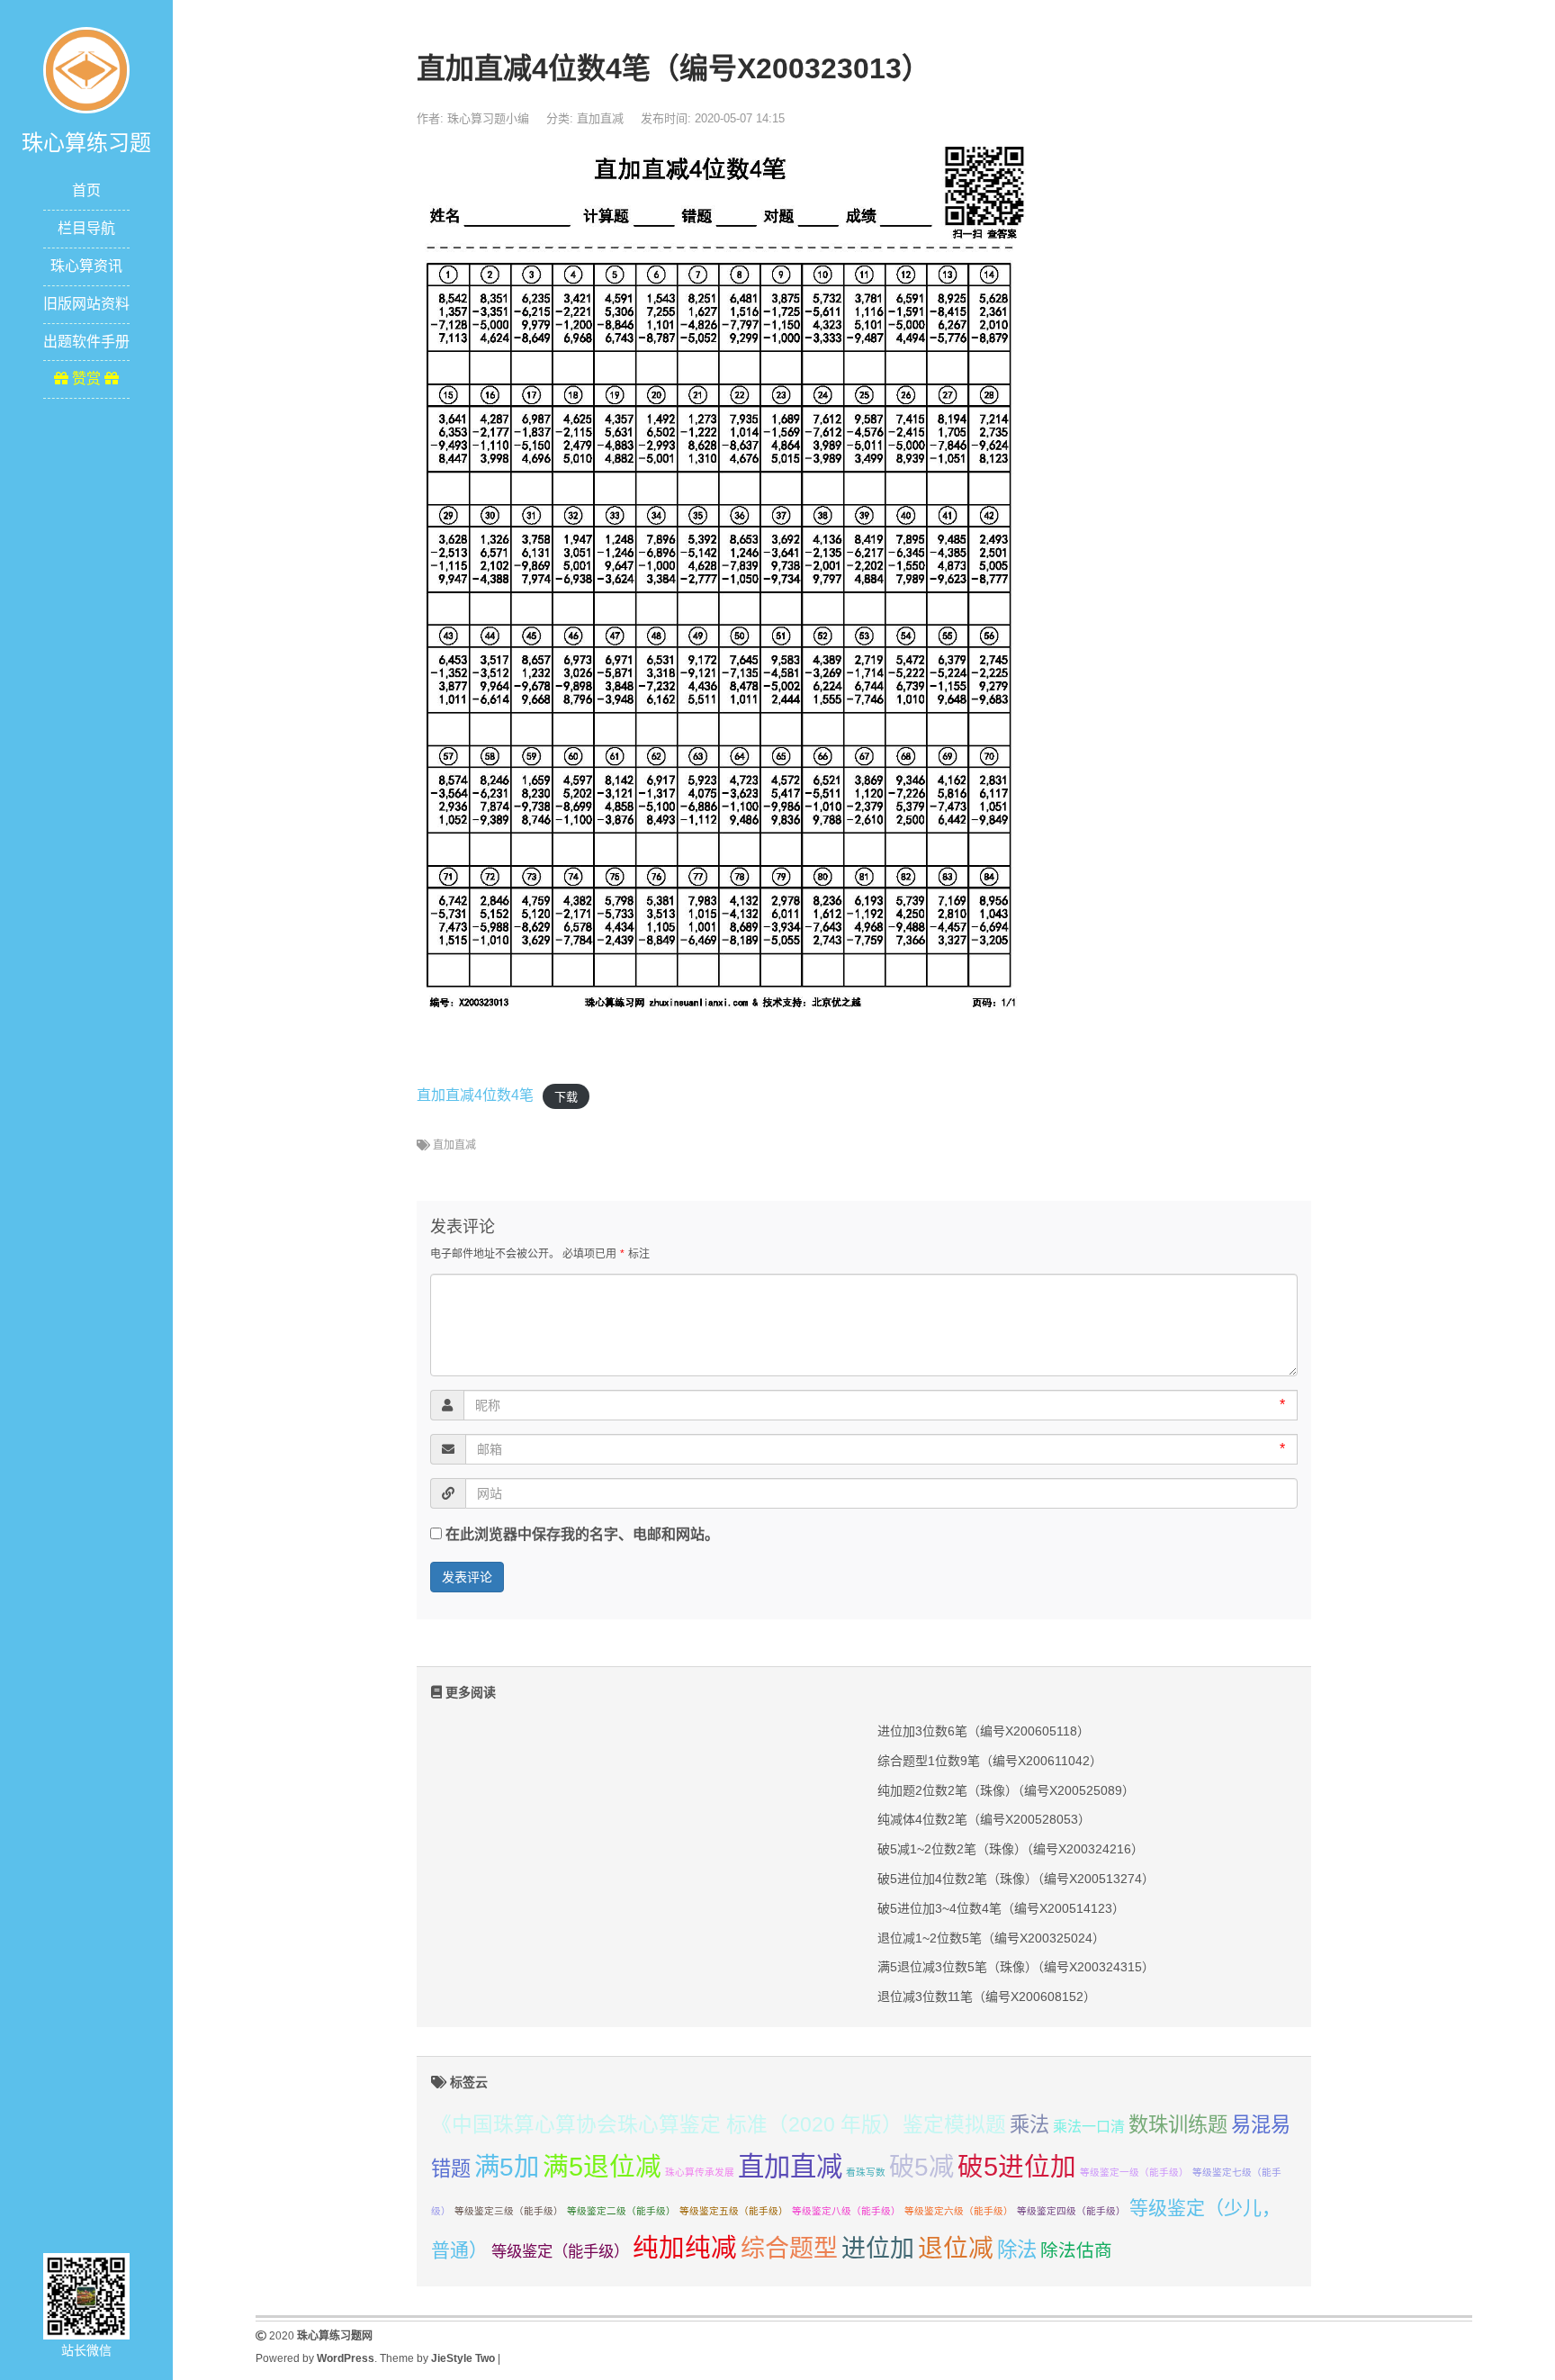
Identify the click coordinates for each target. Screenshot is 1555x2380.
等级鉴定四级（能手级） (1071, 2211)
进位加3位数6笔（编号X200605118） (984, 1731)
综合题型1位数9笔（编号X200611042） (990, 1761)
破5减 (921, 2167)
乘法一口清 (1089, 2127)
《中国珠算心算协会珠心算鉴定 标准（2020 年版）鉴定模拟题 (719, 2124)
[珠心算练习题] (86, 69)
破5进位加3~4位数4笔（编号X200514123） (1001, 1908)
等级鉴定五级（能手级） (734, 2211)
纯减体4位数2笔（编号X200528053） (984, 1819)
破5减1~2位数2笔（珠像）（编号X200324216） (1011, 1849)
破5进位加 (1017, 2167)
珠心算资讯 (86, 266)
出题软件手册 (86, 342)
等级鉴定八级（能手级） (846, 2211)
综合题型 (789, 2249)
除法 (1017, 2250)
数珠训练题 (1178, 2125)
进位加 (878, 2249)
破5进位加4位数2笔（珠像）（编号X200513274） (1016, 1879)
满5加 (507, 2167)
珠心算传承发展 (700, 2172)
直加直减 (600, 118)
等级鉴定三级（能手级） (509, 2211)
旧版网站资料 (86, 304)
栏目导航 (86, 228)
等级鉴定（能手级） (560, 2251)
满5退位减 (602, 2167)
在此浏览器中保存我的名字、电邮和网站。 (582, 1534)
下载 (566, 1096)
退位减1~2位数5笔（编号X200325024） (991, 1938)
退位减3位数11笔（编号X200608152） (987, 1997)
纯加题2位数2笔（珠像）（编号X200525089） (1006, 1790)
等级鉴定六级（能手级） (959, 2211)
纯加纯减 (685, 2248)
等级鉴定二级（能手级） (621, 2211)
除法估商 (1076, 2250)
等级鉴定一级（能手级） (1134, 2172)
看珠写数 (866, 2172)
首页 (86, 190)
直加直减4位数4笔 (475, 1095)
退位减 (956, 2248)
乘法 (1029, 2125)
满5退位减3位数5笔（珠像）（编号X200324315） (1016, 1967)
